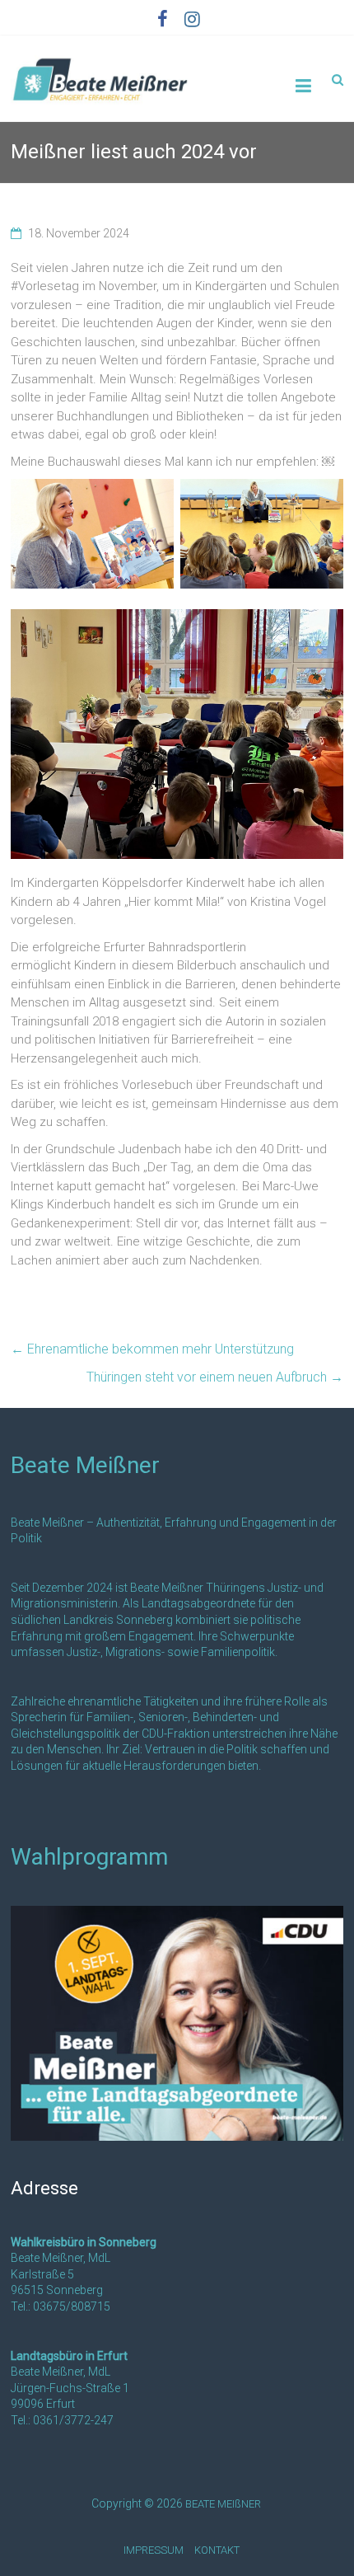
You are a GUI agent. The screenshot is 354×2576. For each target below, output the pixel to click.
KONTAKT (217, 2550)
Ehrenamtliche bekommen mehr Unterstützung (152, 1349)
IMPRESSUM (154, 2550)
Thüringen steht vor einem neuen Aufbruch (215, 1377)
